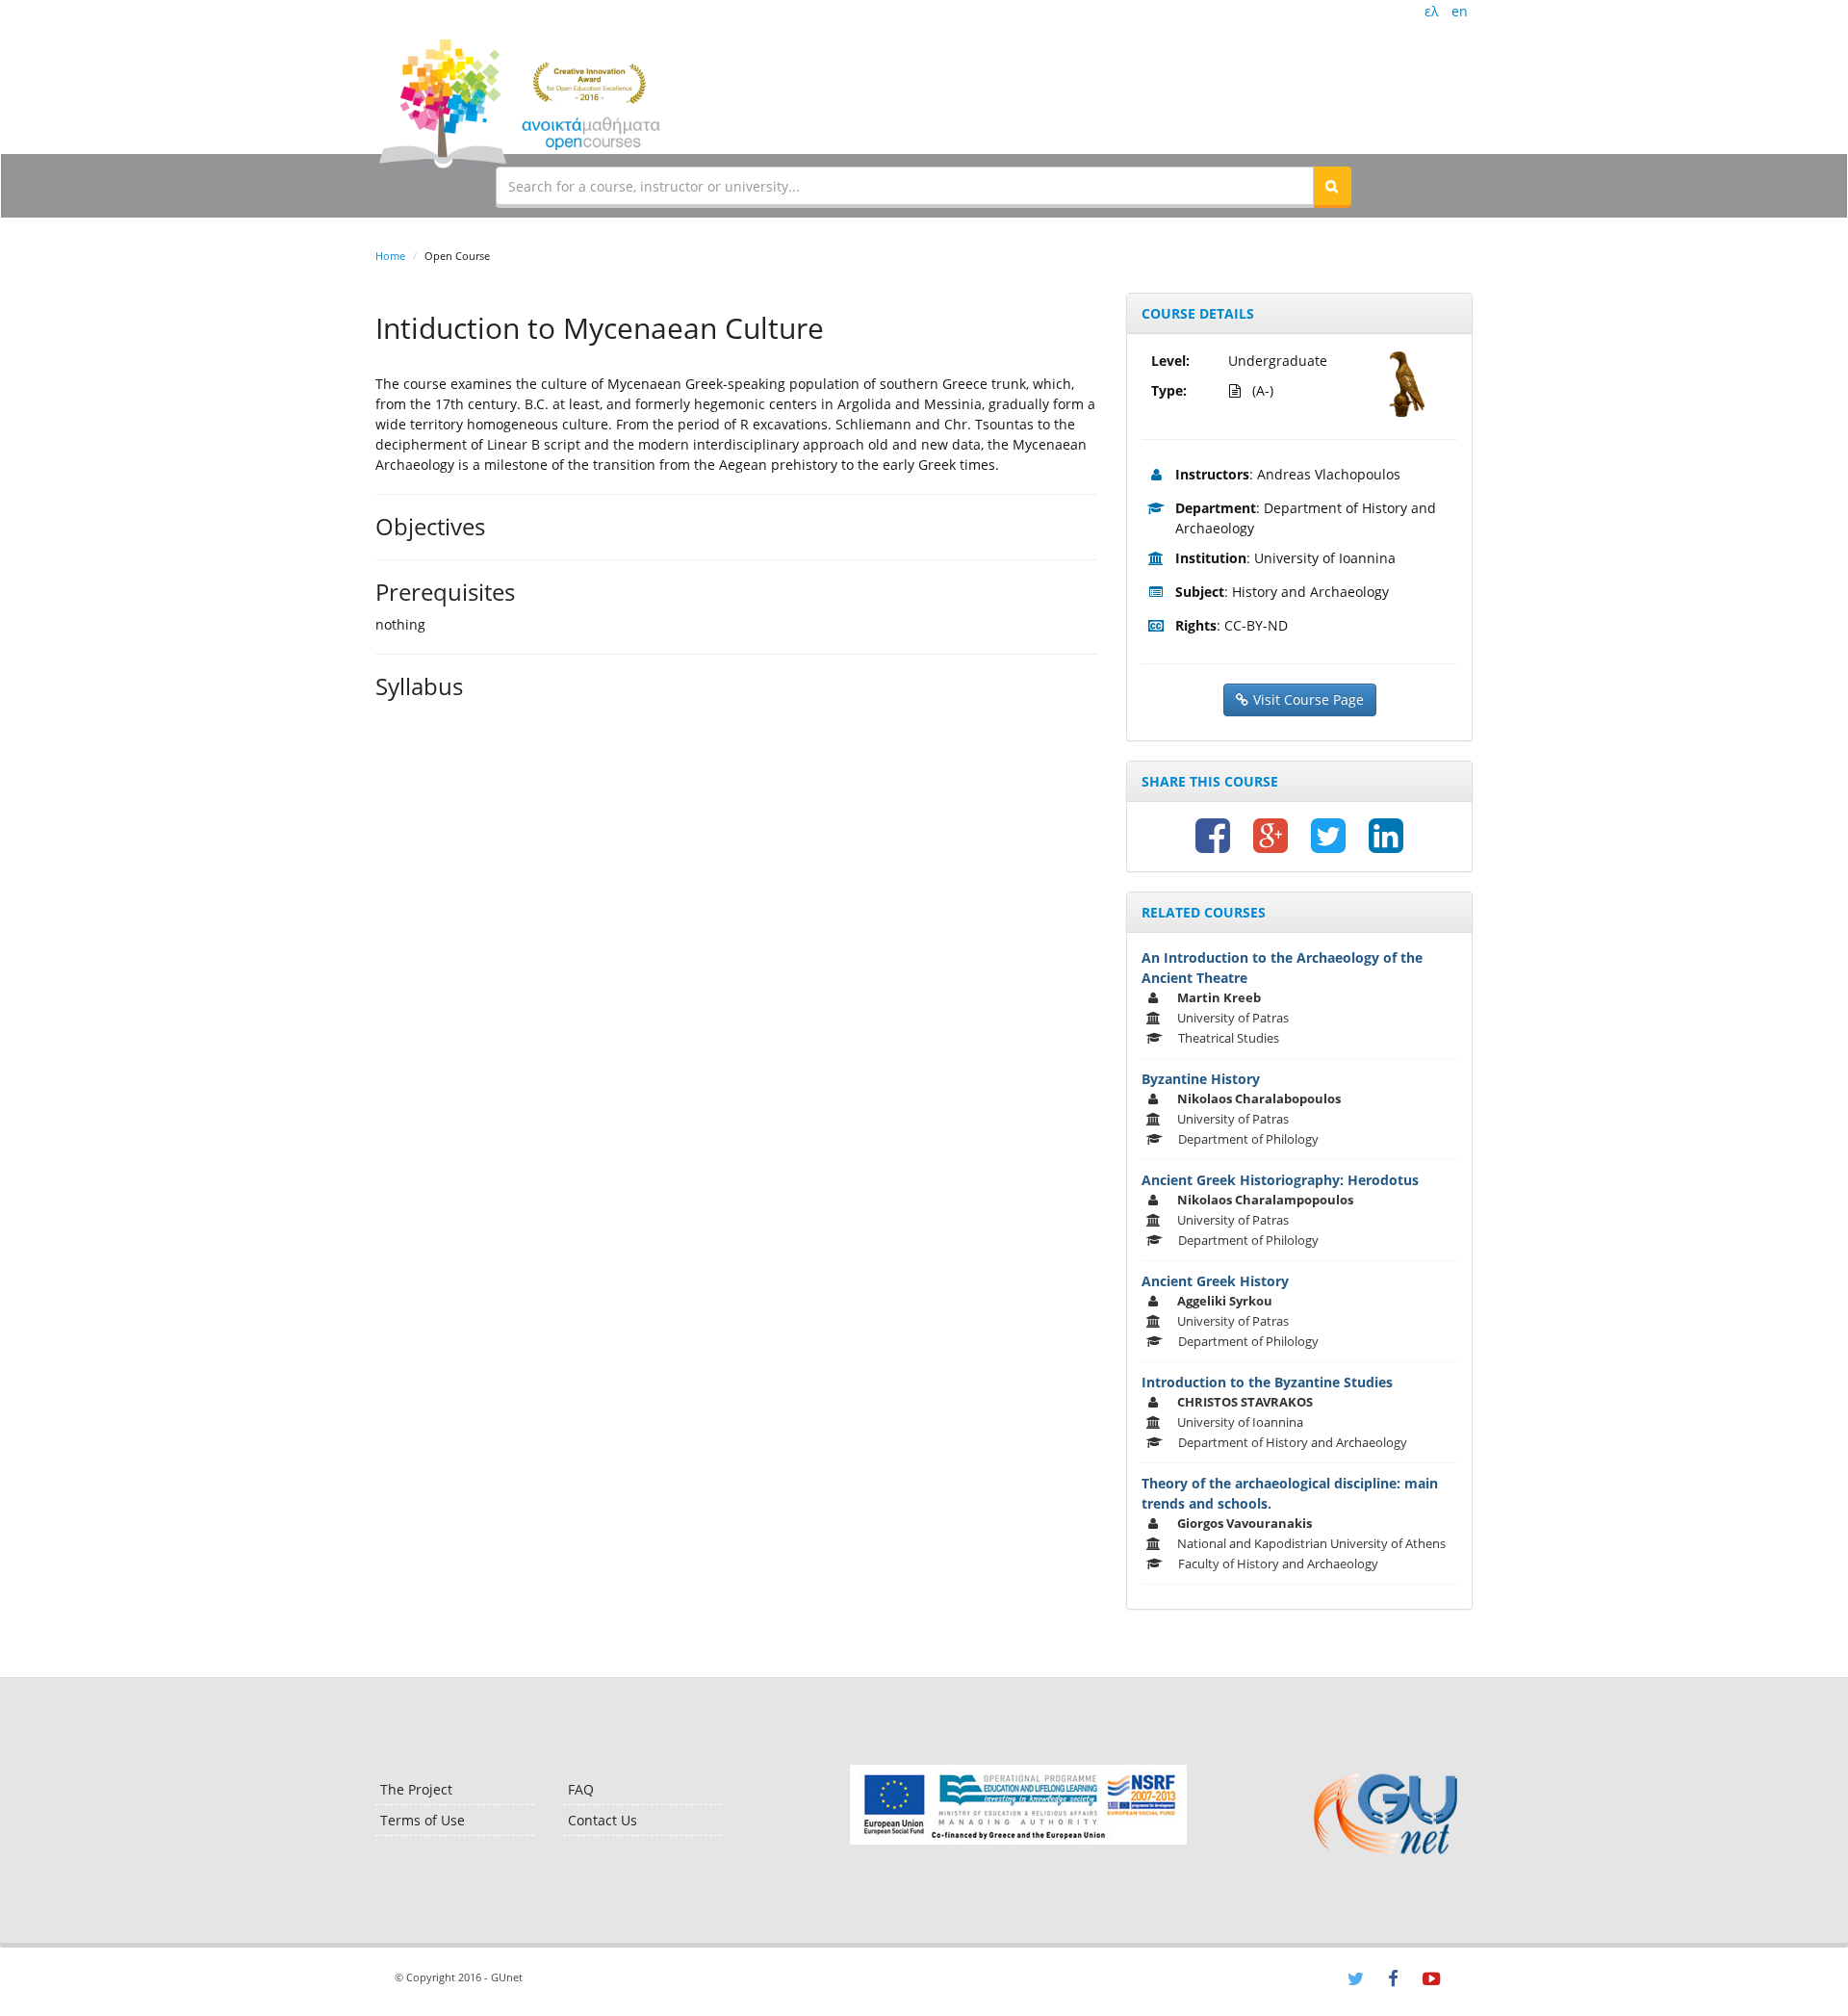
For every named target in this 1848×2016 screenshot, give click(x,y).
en (1460, 11)
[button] (1332, 186)
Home (390, 256)
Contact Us (603, 1820)
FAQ (581, 1789)
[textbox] (905, 186)
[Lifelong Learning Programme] (1018, 1805)
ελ (1431, 11)
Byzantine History (1201, 1079)
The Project (416, 1789)
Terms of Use (423, 1820)
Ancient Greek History (1215, 1281)
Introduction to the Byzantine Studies (1267, 1382)
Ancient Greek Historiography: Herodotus (1280, 1180)
